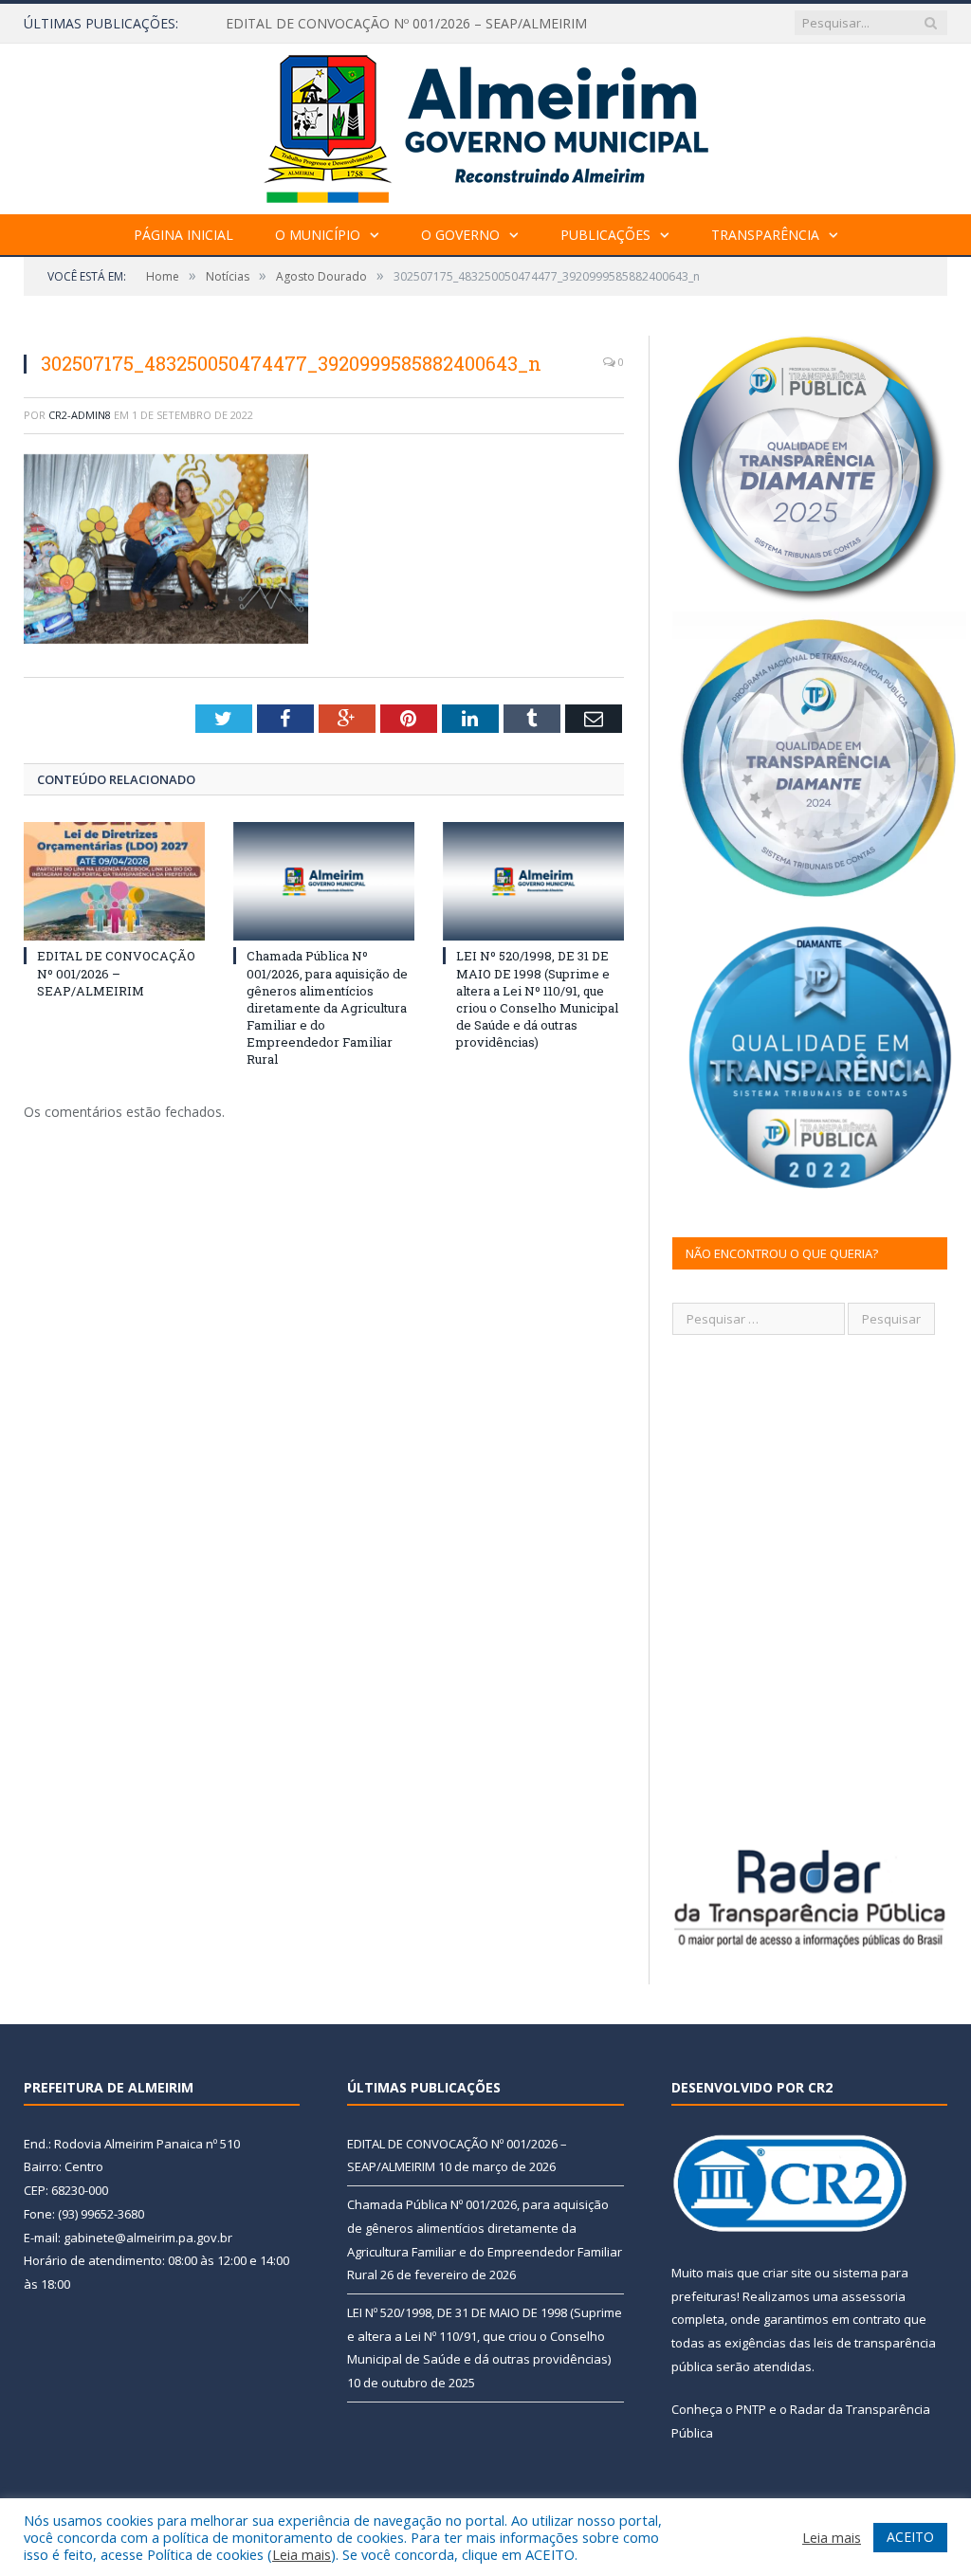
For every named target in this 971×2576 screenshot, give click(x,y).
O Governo (460, 235)
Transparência (765, 235)
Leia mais (302, 2554)
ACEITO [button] (910, 2537)
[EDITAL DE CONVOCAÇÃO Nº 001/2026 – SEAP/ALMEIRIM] (114, 881)
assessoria (873, 2296)
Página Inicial (183, 235)
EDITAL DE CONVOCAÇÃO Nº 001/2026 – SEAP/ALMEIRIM (116, 973)
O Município (318, 235)
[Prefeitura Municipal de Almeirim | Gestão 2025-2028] (486, 125)
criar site (787, 2273)
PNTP (751, 2409)
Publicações (605, 235)
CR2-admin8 (80, 415)
